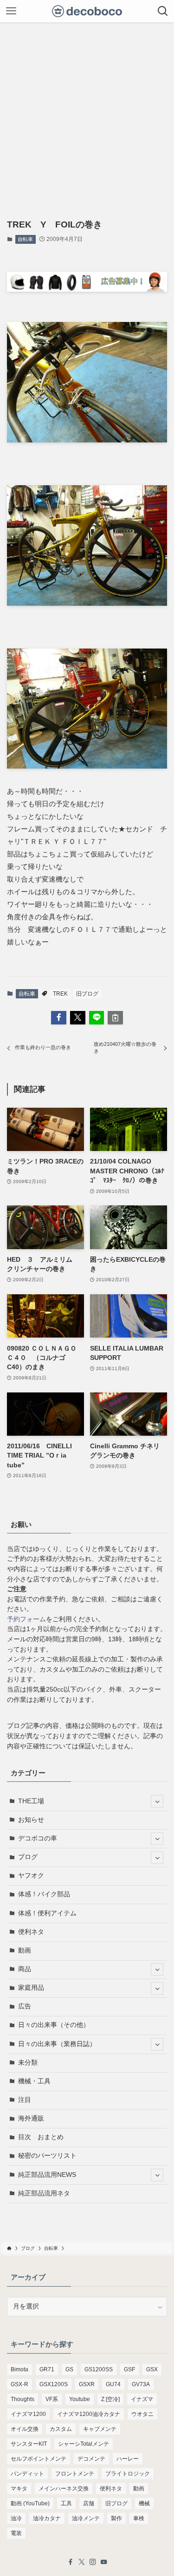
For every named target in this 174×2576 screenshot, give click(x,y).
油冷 (16, 2518)
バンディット (27, 2474)
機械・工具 (34, 2081)
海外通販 (31, 2118)
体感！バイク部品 (44, 1894)
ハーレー (128, 2459)
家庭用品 (31, 1988)
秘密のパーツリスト (47, 2156)
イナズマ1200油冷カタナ (89, 2414)
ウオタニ (142, 2414)
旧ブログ (87, 994)
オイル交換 (25, 2429)
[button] (59, 1018)
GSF (129, 2369)
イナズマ (142, 2399)
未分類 (28, 2063)
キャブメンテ (100, 2429)
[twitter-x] (82, 2562)
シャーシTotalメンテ (84, 2444)
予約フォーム (26, 1619)
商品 (25, 1969)
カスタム (61, 2429)
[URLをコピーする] (115, 1018)
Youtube (80, 2399)
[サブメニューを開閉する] (157, 1802)
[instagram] (93, 2562)
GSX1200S (54, 2384)
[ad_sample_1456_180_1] (87, 289)
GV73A (141, 2384)
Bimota (19, 2369)
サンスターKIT (29, 2444)
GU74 (113, 2384)
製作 (116, 2518)
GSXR (87, 2384)
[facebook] (71, 2562)
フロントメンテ (75, 2474)
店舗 (89, 2503)
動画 (25, 1950)
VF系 (52, 2399)
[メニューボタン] (11, 11)
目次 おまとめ (41, 2137)
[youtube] (104, 2562)
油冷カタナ (47, 2518)
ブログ (28, 1857)
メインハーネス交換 (64, 2489)
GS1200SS (99, 2369)
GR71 (47, 2369)
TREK (60, 994)
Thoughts (23, 2399)
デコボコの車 (38, 1838)
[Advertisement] (87, 114)
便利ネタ (31, 1932)
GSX (152, 2369)
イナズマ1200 (28, 2414)
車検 (139, 2518)
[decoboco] (87, 11)
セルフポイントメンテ (39, 2459)
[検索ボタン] (163, 11)
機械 (144, 2503)
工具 (66, 2503)
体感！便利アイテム (47, 1913)
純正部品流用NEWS (47, 2175)
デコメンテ (91, 2459)
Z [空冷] (110, 2399)
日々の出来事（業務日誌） (57, 2044)
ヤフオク (31, 1876)
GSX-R (19, 2384)
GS (69, 2369)
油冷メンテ (86, 2518)
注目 (25, 2100)
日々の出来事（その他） (54, 2025)
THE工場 (31, 1801)
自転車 (25, 239)
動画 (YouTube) (30, 2503)
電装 (16, 2533)
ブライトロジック (128, 2474)
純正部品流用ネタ (44, 2193)
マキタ (19, 2489)
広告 (25, 2006)
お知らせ (31, 1820)
